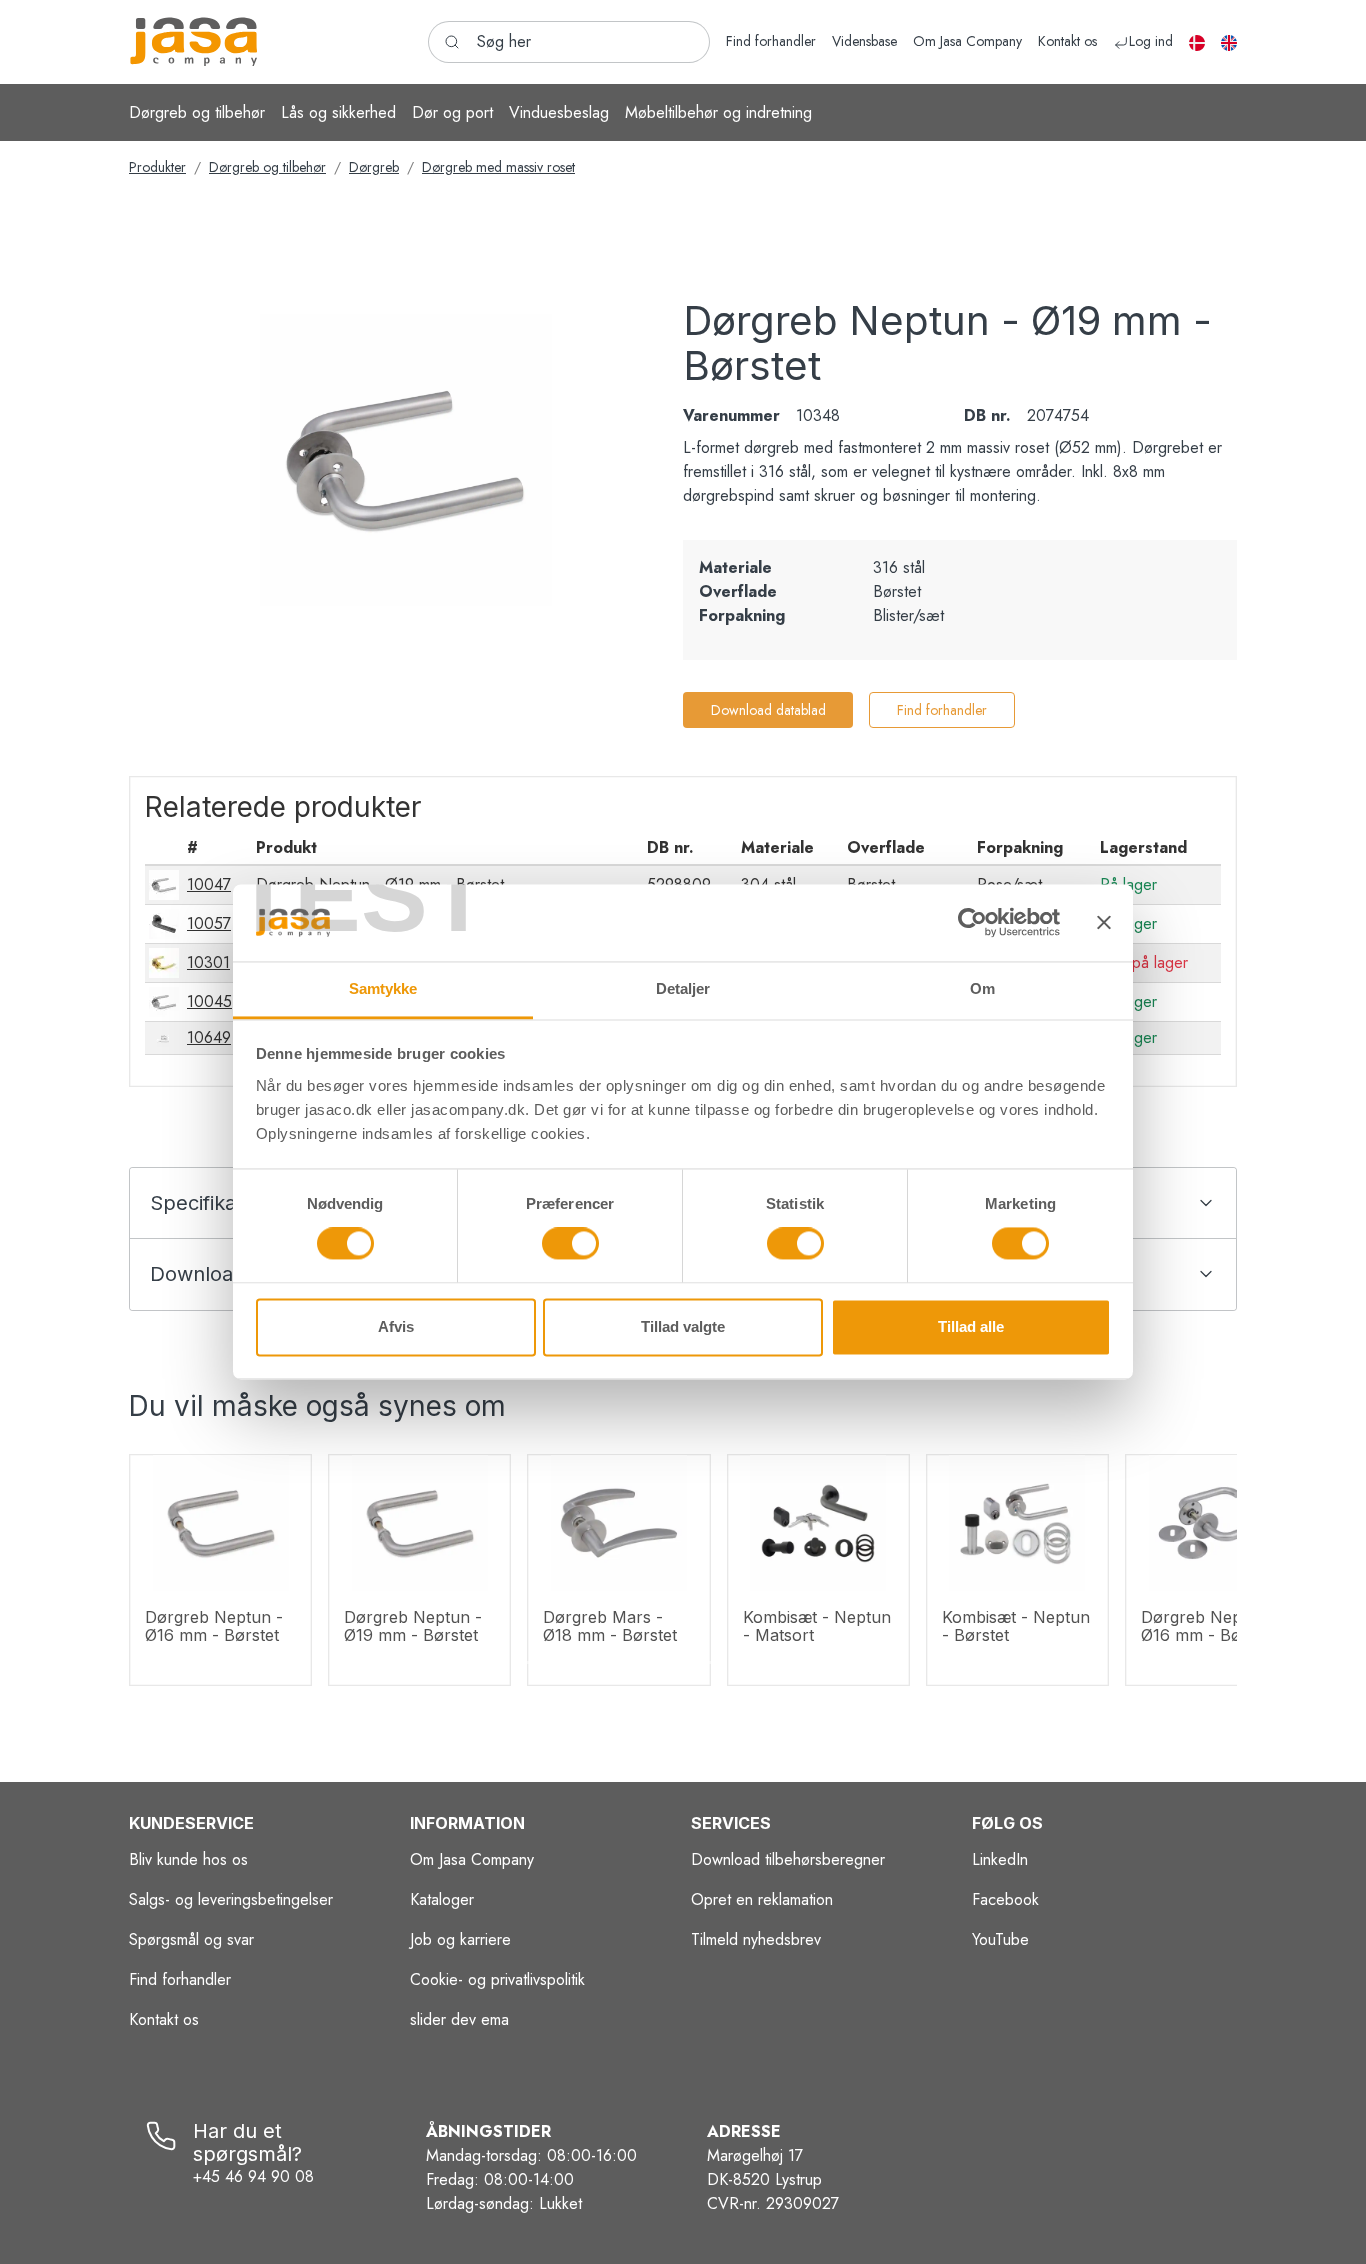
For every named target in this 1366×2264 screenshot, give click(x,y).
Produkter (157, 167)
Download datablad (768, 710)
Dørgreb (374, 167)
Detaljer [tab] (683, 988)
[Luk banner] (1104, 923)
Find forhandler (942, 710)
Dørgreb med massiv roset (498, 167)
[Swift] (194, 42)
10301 (208, 962)
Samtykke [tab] (383, 988)
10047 (209, 884)
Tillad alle (971, 1326)
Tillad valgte (683, 1326)
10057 (209, 923)
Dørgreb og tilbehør (267, 167)
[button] (197, 112)
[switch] (570, 1244)
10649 (209, 1037)
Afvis (396, 1326)
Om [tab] (982, 988)
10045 (209, 1001)
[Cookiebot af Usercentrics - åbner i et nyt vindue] (972, 923)
